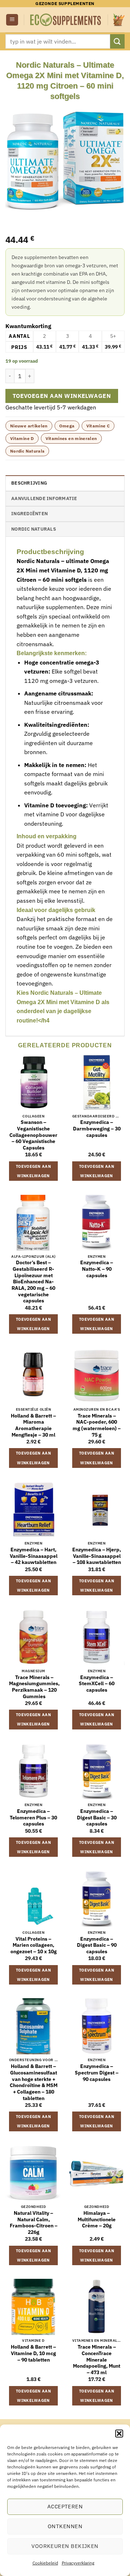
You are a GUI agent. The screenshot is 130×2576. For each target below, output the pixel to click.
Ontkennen (65, 2526)
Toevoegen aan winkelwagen (62, 396)
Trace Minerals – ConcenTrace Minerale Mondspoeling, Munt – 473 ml (97, 2360)
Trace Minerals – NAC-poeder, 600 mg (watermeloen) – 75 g (97, 1425)
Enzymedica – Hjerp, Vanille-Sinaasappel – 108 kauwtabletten (97, 1556)
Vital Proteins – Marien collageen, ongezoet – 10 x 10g (34, 1945)
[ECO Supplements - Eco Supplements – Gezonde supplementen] (66, 20)
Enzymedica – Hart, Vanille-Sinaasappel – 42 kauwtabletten (34, 1556)
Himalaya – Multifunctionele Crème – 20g (97, 2219)
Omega (67, 426)
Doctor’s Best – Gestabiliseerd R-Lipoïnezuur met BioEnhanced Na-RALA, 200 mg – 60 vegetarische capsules (33, 1282)
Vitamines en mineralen (71, 438)
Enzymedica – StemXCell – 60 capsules (97, 1684)
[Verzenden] (117, 41)
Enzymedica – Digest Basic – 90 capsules (97, 1945)
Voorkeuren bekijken (65, 2546)
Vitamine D (22, 438)
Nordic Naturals (27, 451)
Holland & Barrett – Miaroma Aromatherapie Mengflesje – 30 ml (33, 1425)
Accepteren (65, 2506)
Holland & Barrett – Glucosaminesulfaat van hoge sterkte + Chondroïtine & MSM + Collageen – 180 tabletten (34, 2082)
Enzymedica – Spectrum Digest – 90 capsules (97, 2073)
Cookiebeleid (45, 2563)
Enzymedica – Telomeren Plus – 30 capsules (33, 1818)
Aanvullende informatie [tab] (44, 498)
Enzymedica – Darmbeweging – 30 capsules (97, 1129)
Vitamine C (98, 426)
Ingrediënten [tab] (29, 514)
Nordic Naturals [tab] (34, 529)
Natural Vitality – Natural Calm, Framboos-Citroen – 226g (34, 2223)
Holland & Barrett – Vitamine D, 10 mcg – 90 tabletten (33, 2353)
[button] (119, 2434)
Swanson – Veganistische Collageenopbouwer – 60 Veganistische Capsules (33, 1135)
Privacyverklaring (78, 2563)
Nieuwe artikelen (29, 426)
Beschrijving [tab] (29, 483)
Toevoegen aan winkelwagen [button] (33, 1171)
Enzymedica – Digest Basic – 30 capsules (97, 1818)
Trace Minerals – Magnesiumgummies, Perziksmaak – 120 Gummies (34, 1687)
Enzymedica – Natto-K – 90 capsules (97, 1269)
